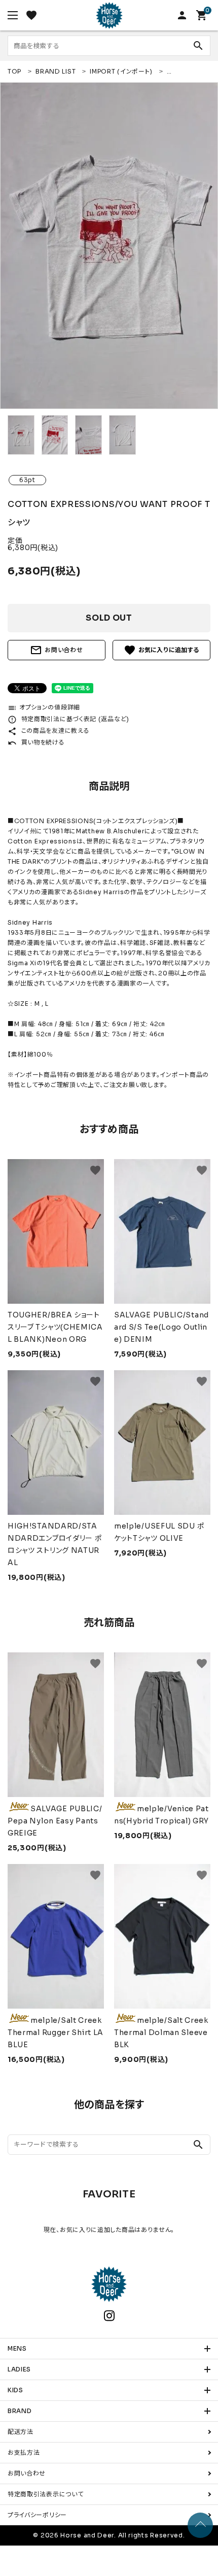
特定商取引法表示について (45, 2494)
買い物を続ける (36, 742)
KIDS (15, 2390)
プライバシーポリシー (37, 2515)
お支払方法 (24, 2452)
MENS (17, 2348)
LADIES (19, 2369)
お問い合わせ (56, 650)
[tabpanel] (109, 246)
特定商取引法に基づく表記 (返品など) (68, 719)
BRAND (20, 2411)
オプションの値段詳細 (44, 707)
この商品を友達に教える (48, 731)
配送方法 (21, 2432)
